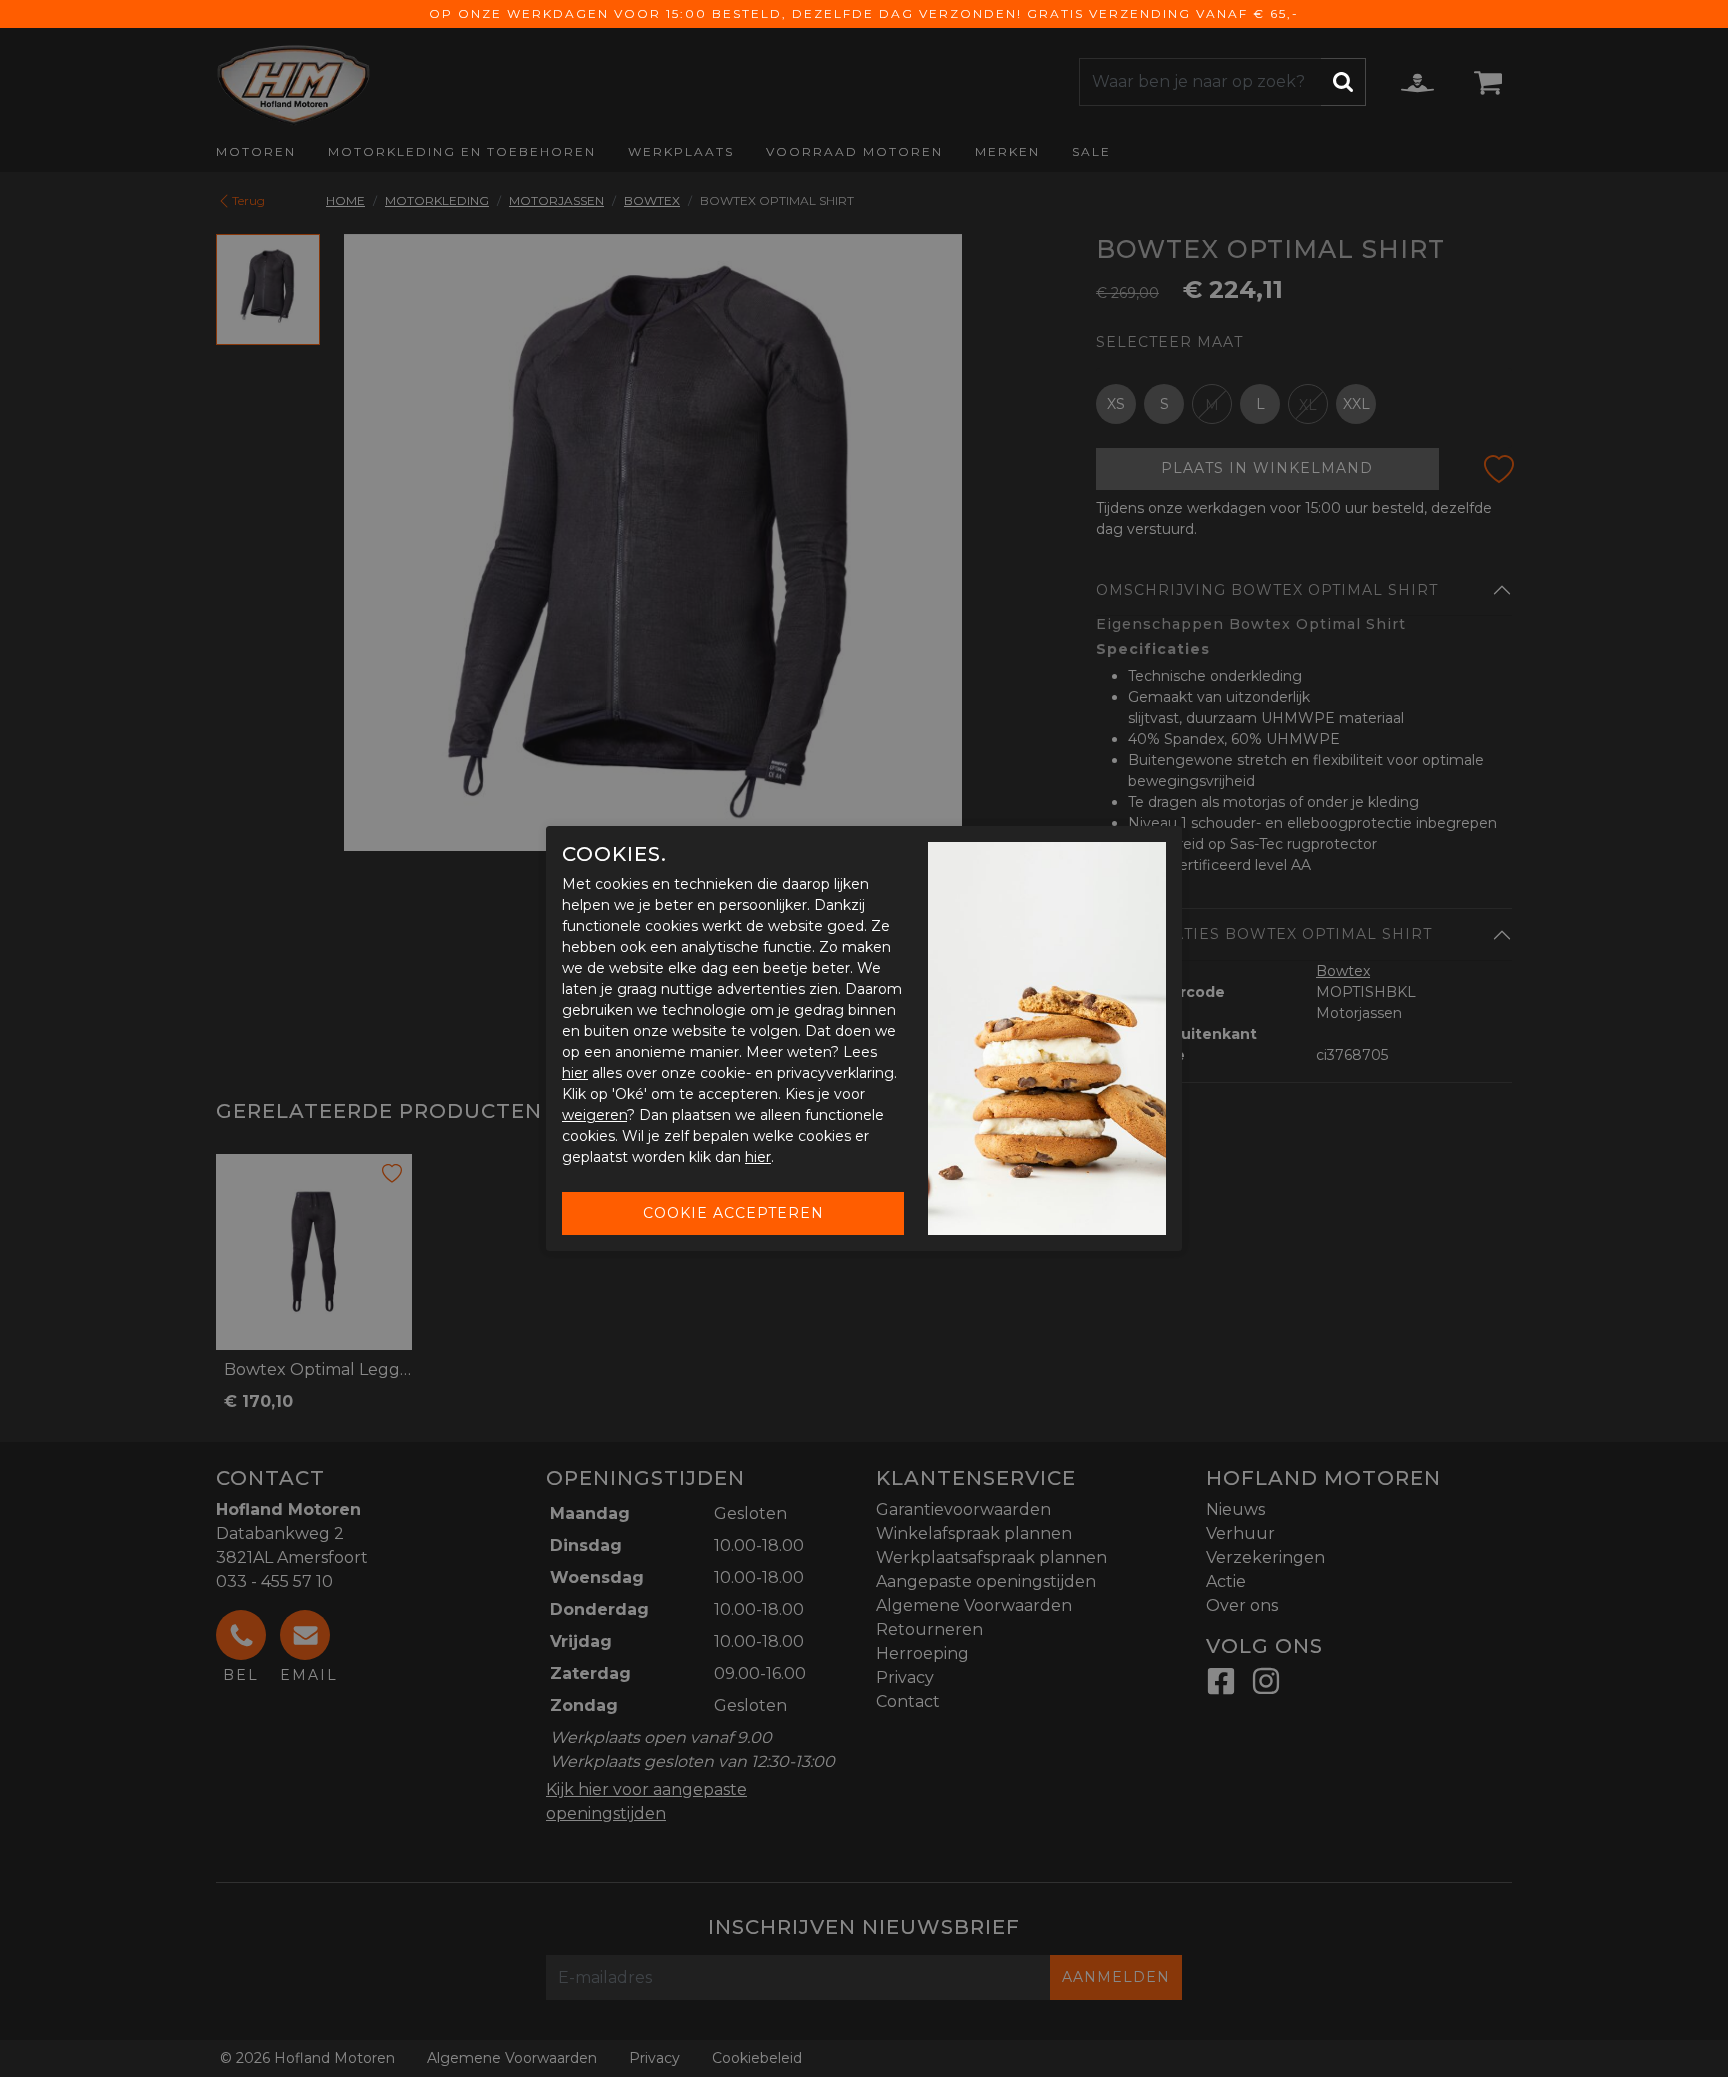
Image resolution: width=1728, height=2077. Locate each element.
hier (575, 1073)
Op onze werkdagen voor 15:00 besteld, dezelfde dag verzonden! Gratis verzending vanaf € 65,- (864, 13)
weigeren (594, 1115)
